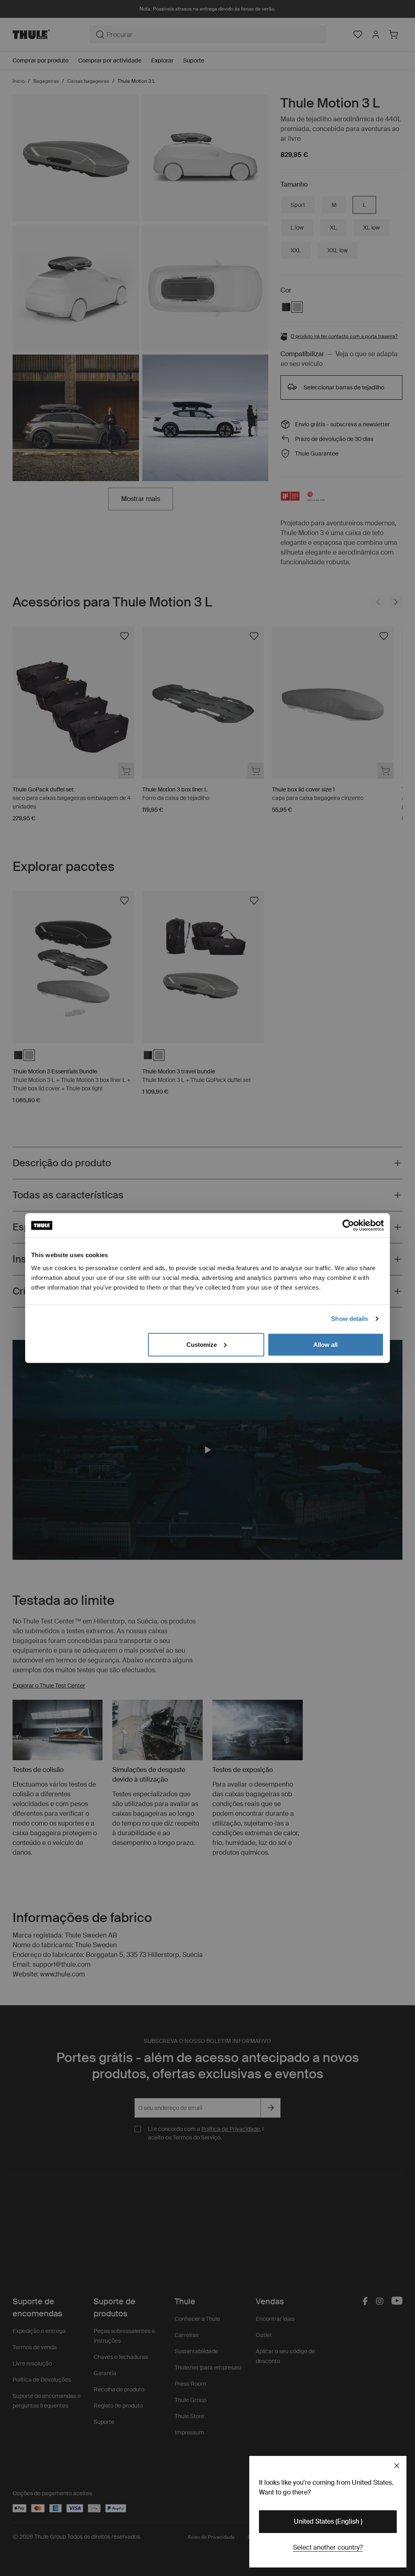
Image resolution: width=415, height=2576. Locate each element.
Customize (202, 1344)
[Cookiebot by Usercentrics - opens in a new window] (348, 1226)
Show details (350, 1319)
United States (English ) (328, 2521)
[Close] (397, 2466)
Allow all (325, 1344)
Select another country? (328, 2547)
